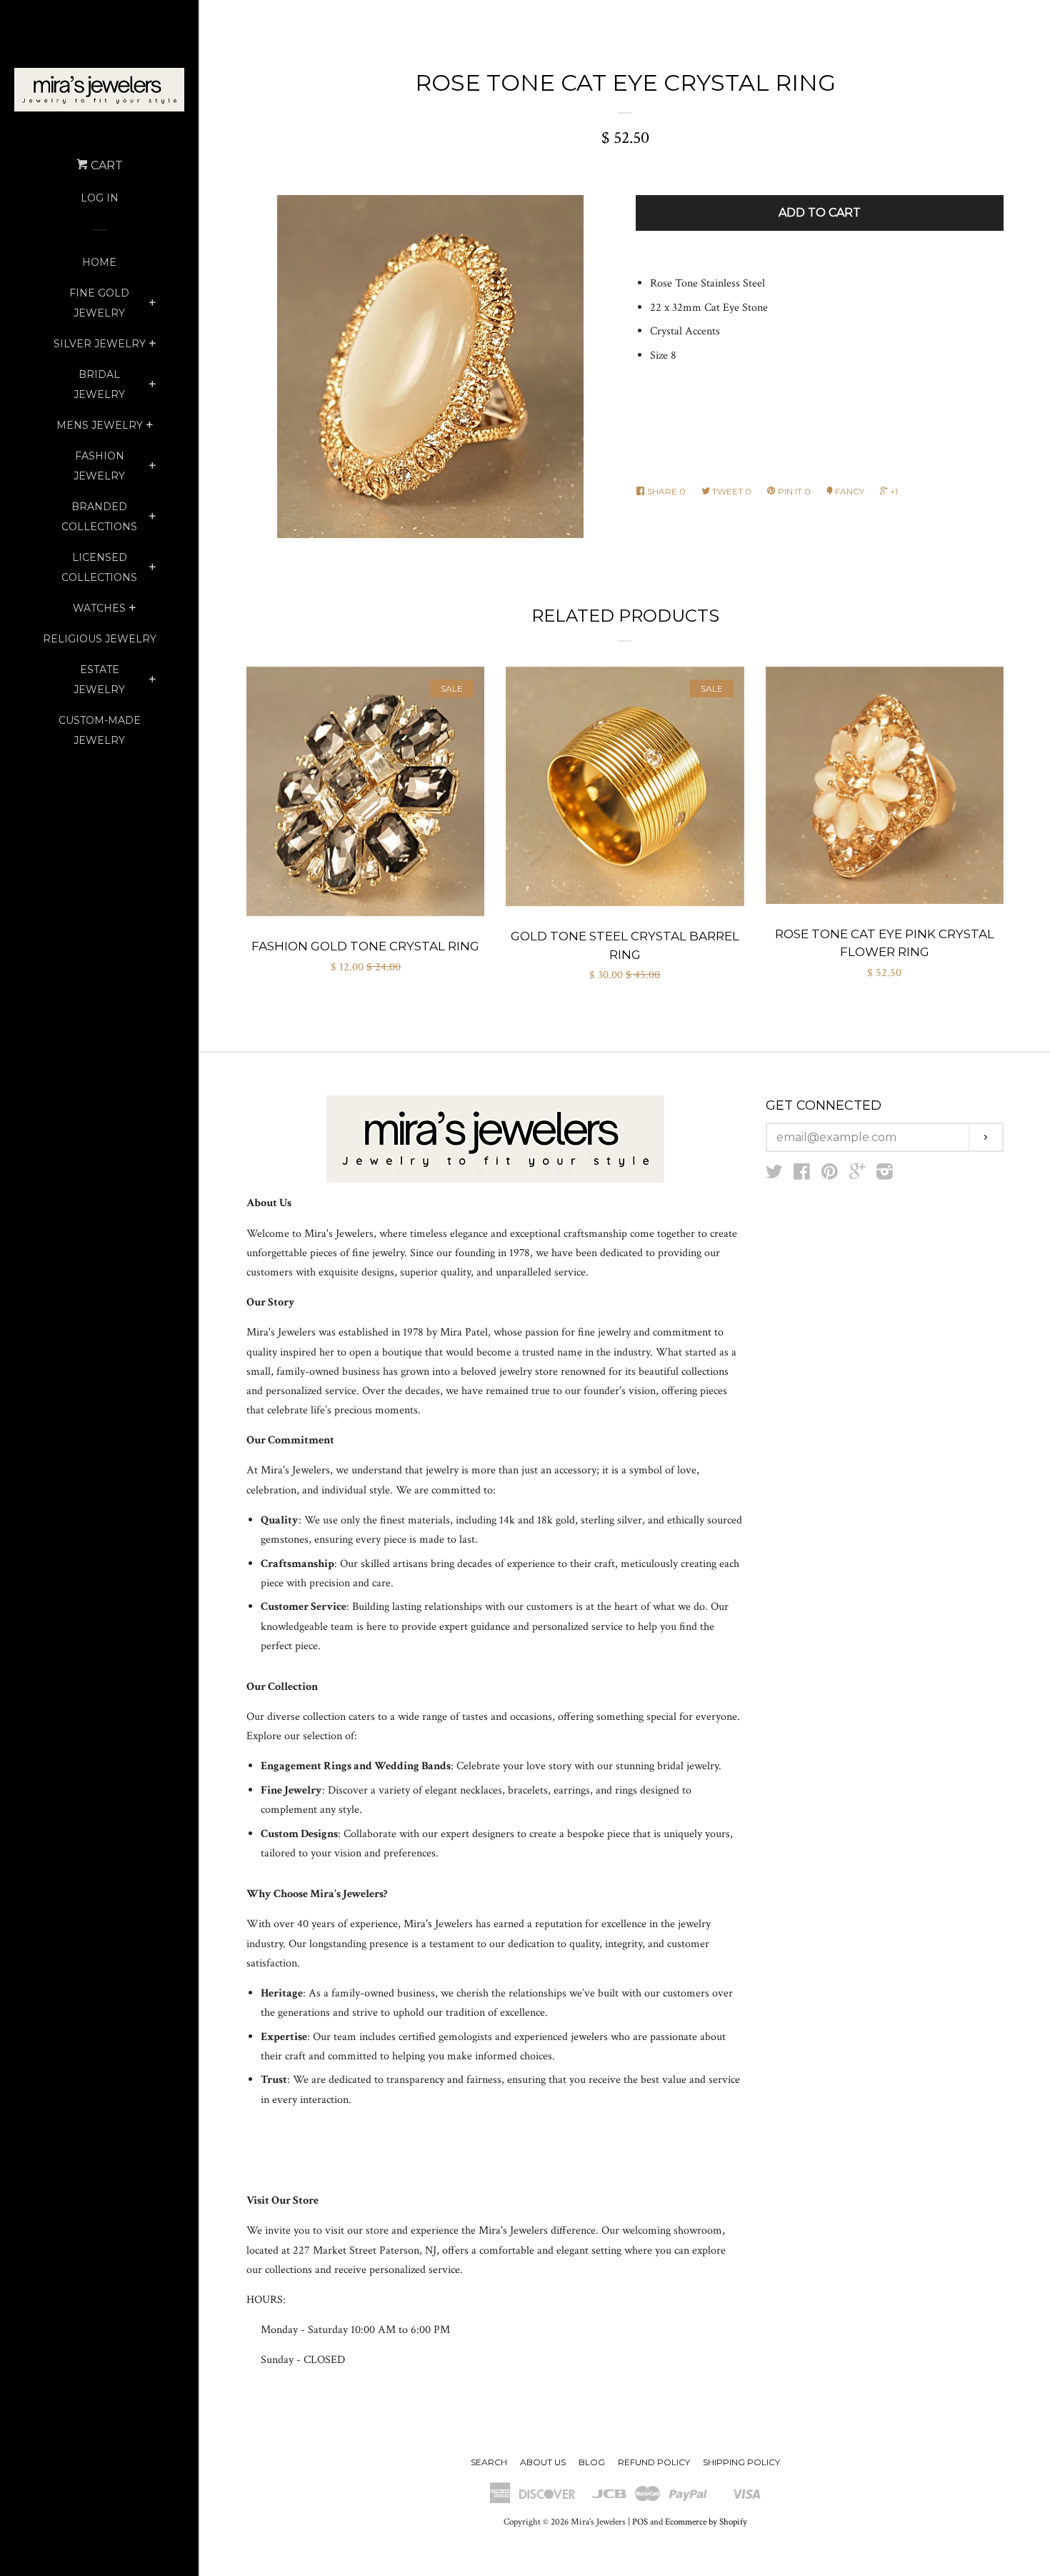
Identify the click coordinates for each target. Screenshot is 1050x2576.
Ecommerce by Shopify (706, 2522)
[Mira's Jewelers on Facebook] (802, 1175)
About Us (543, 2462)
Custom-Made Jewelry (100, 730)
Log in (100, 198)
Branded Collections (99, 517)
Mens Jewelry (100, 425)
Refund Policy (654, 2462)
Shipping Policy (741, 2462)
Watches (99, 608)
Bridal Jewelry (99, 384)
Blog (592, 2462)
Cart (105, 165)
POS (640, 2522)
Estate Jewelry (99, 680)
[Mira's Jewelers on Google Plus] (857, 1175)
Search (489, 2462)
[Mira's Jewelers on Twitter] (774, 1175)
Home (99, 262)
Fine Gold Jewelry (99, 303)
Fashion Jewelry (99, 466)
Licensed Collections (99, 567)
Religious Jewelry (100, 639)
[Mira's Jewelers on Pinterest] (830, 1175)
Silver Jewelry (100, 344)
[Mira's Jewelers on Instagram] (885, 1175)
